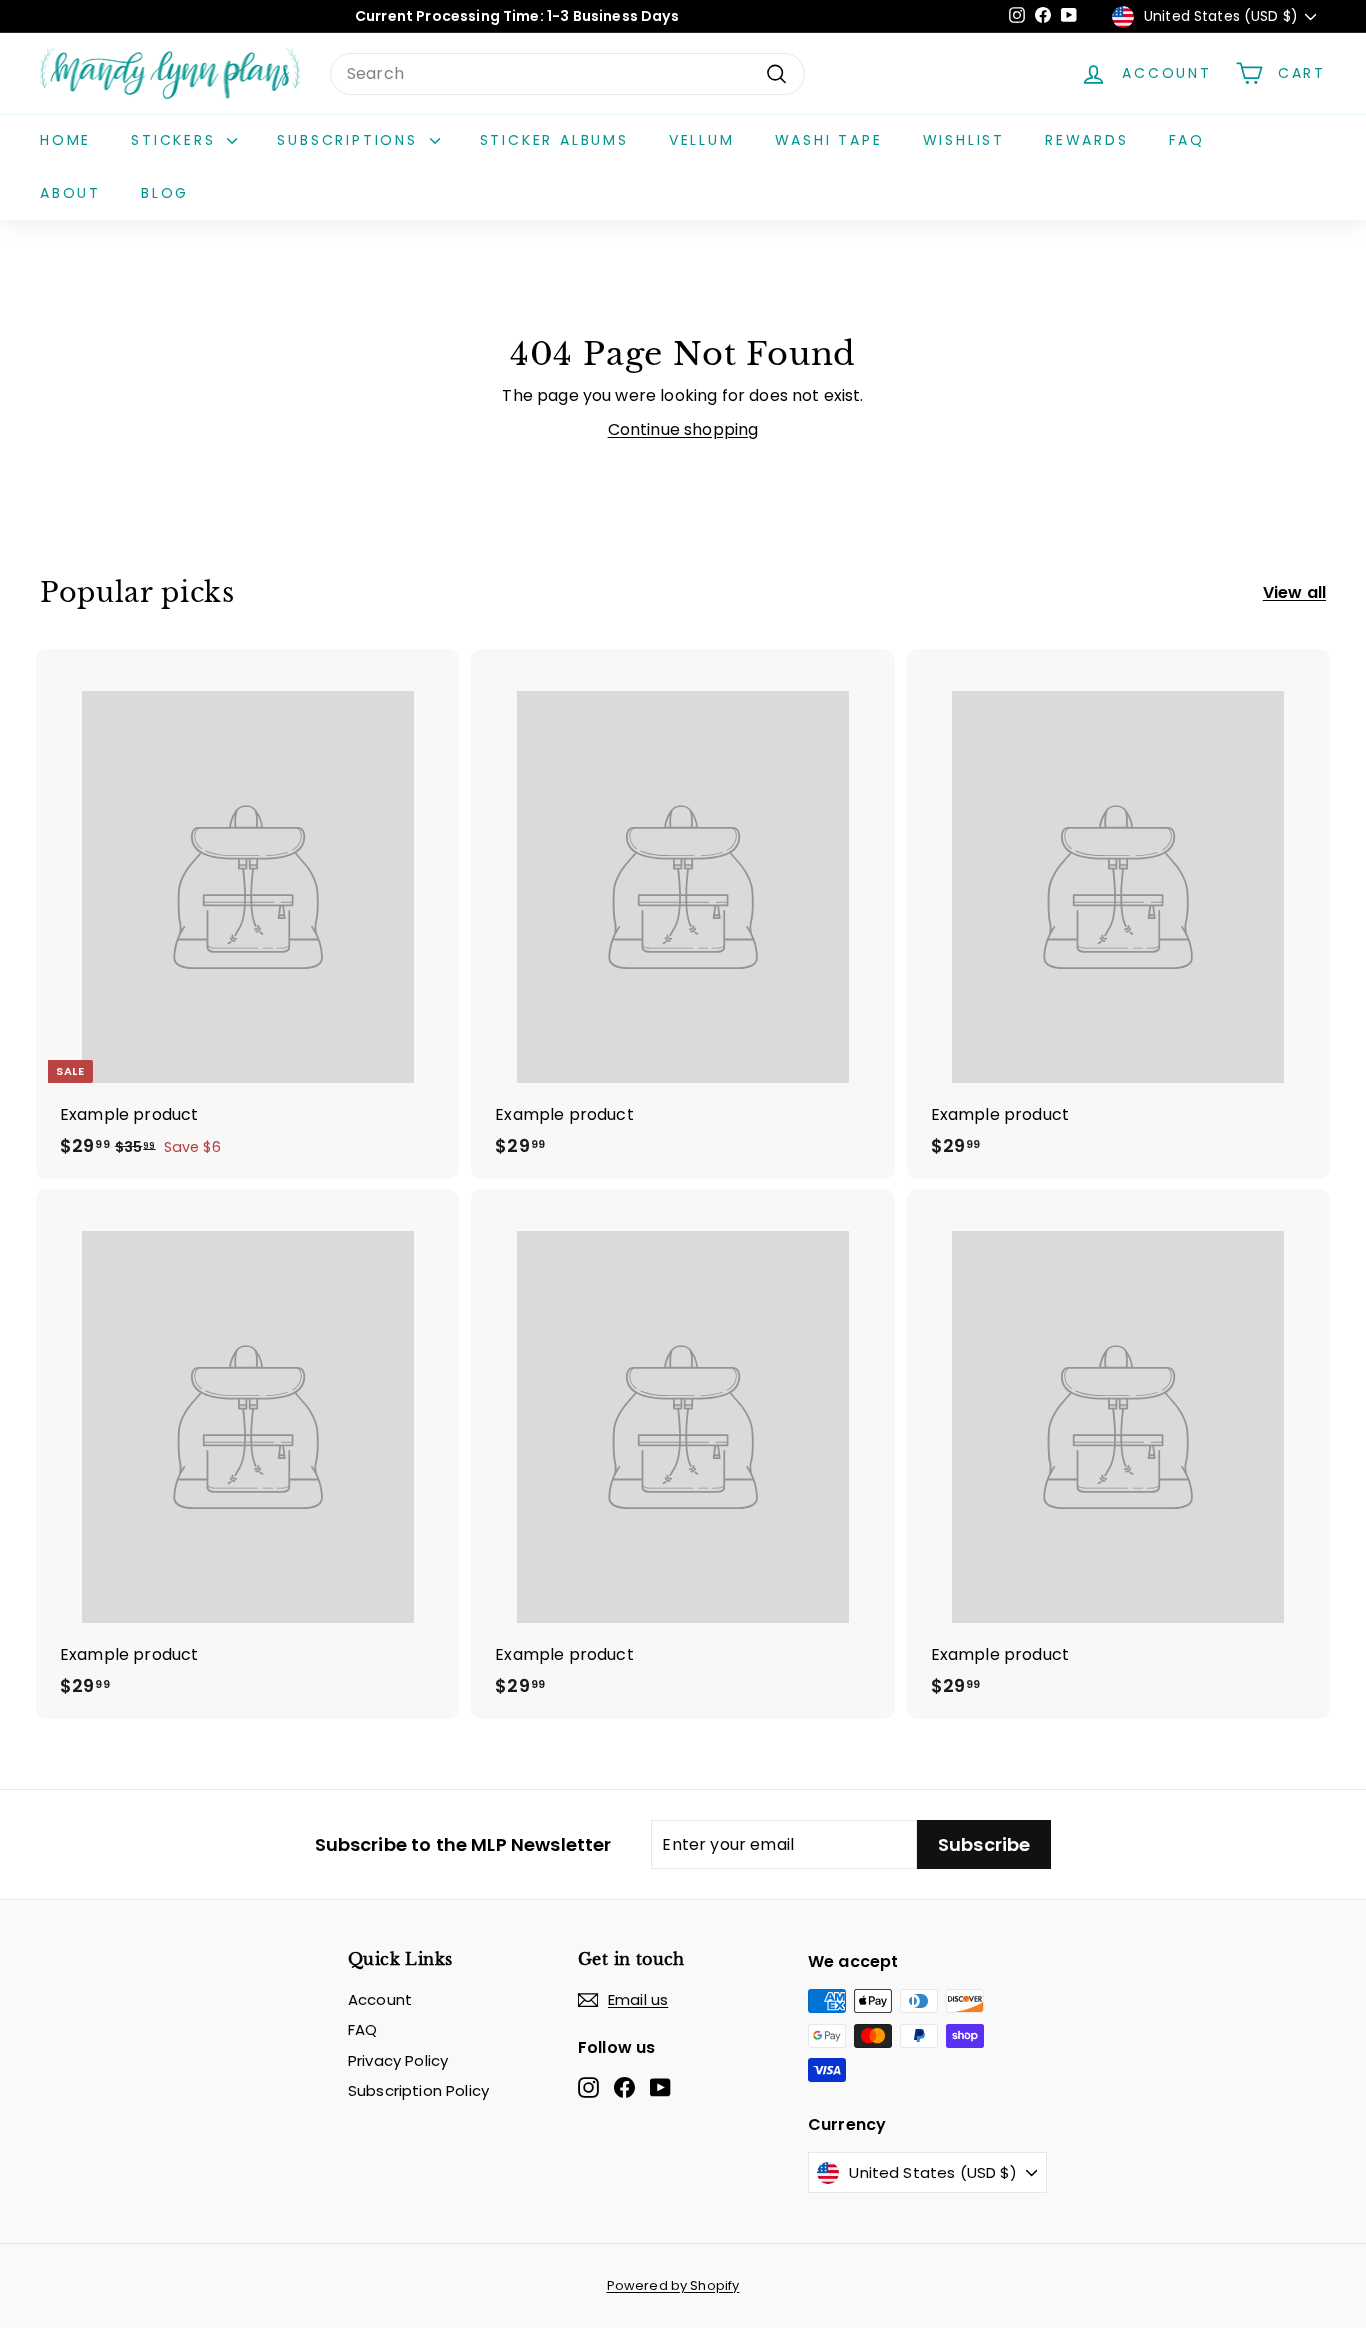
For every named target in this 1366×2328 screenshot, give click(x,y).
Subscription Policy (418, 2090)
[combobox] (567, 74)
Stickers (176, 140)
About (70, 193)
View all (1294, 592)
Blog (165, 193)
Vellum (702, 140)
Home (65, 140)
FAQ (1187, 140)
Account (380, 1999)
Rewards (1087, 140)
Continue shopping (683, 429)
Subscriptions (350, 140)
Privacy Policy (398, 2060)
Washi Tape (829, 140)
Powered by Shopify (673, 2285)
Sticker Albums (554, 140)
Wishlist (964, 140)
